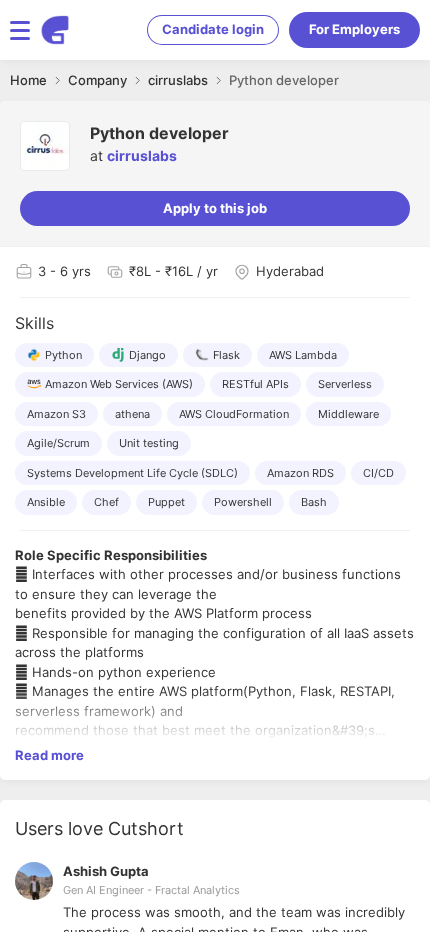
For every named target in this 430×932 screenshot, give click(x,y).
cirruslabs (142, 155)
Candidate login (213, 29)
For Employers (354, 29)
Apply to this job (215, 208)
